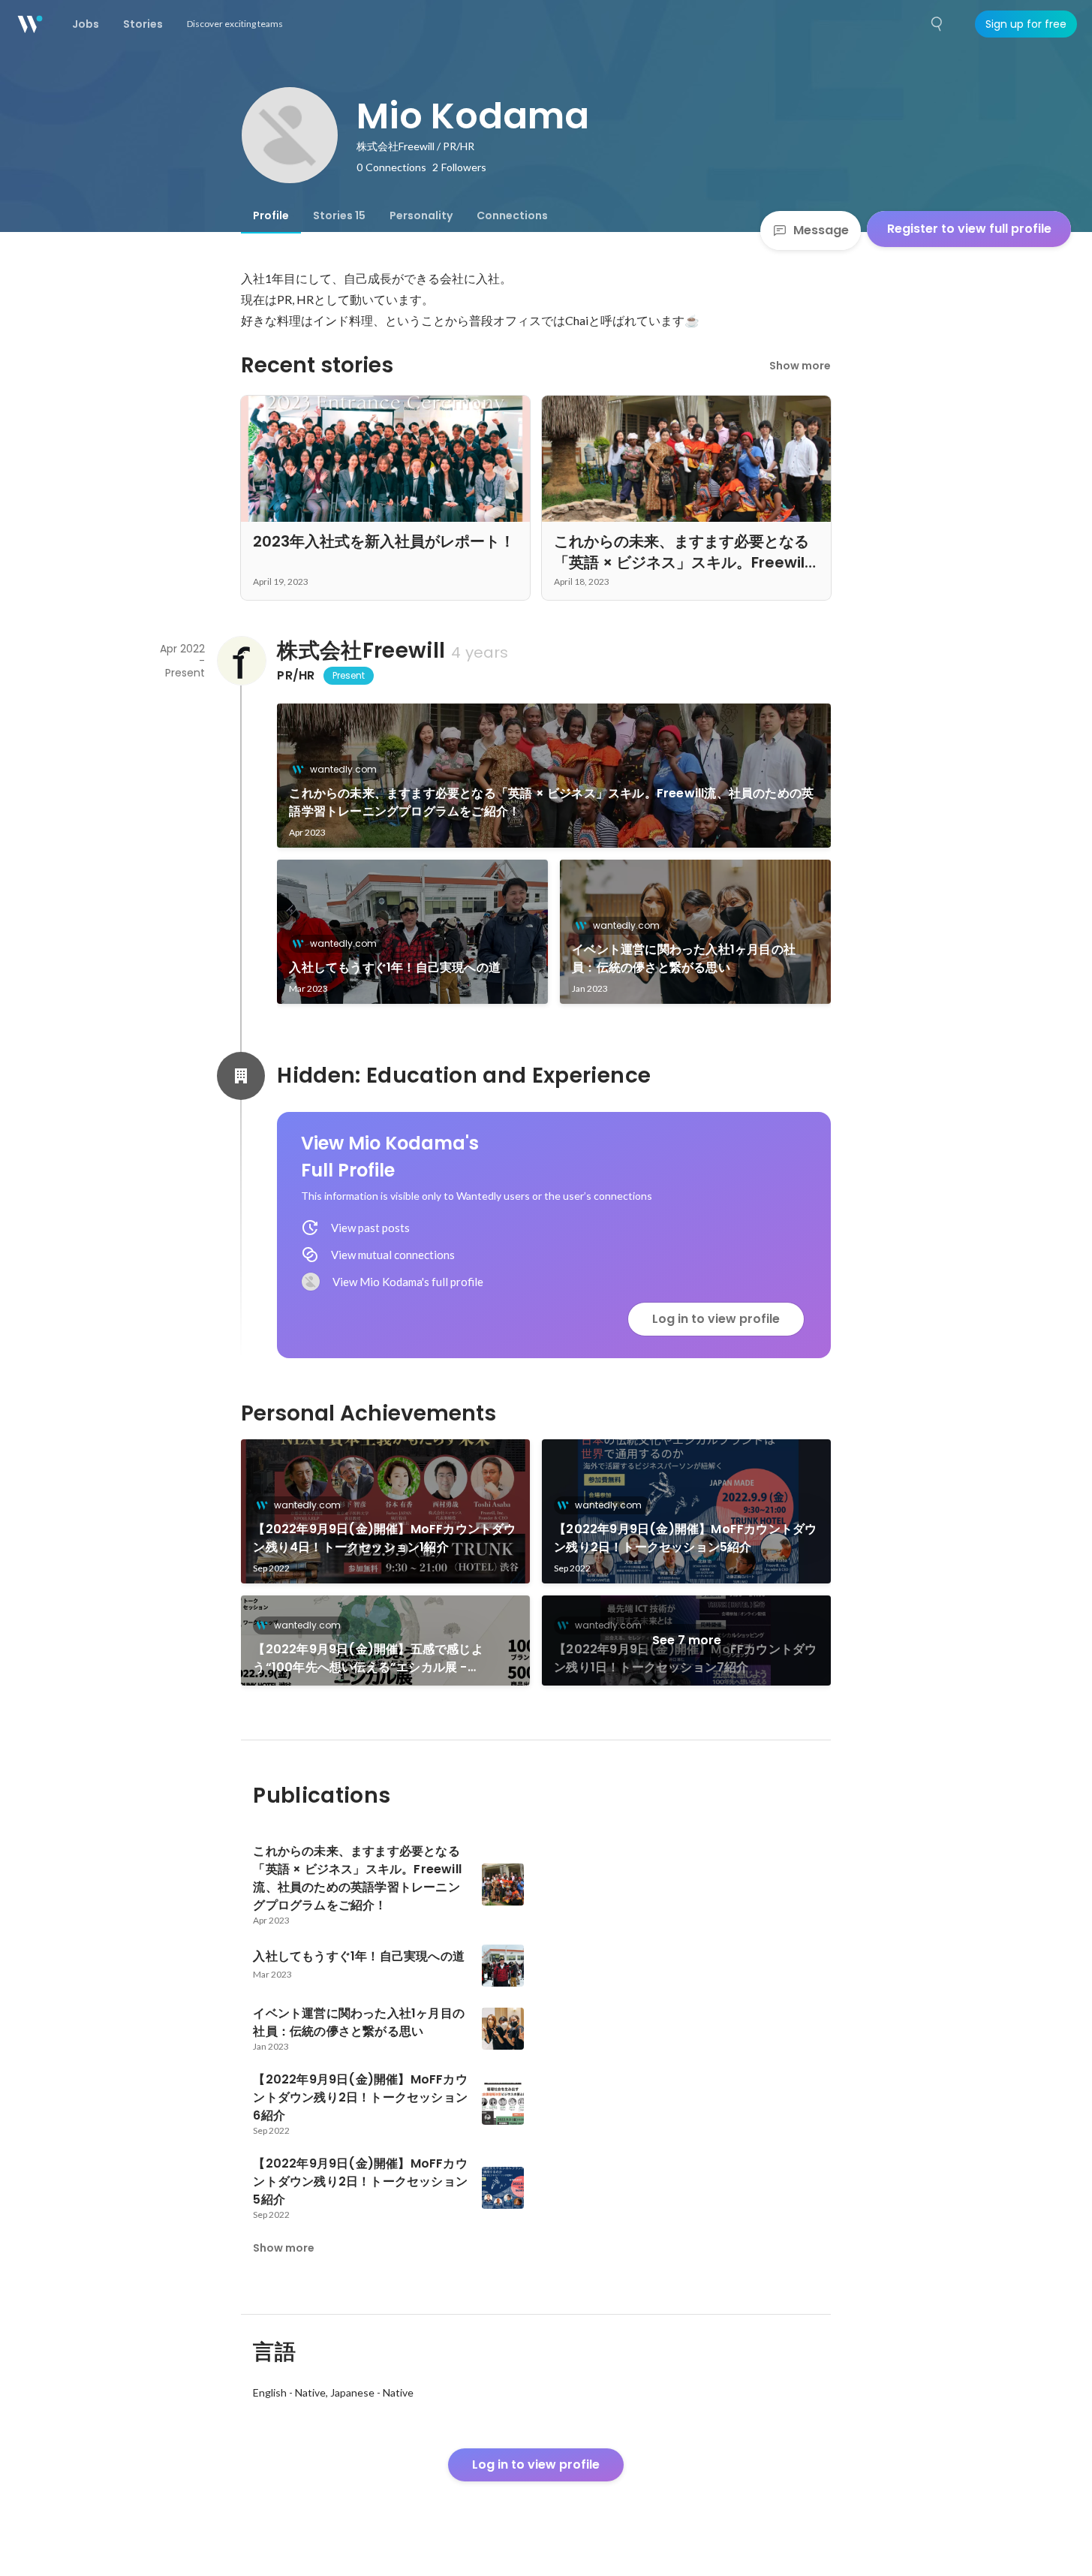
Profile (271, 215)
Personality (421, 215)
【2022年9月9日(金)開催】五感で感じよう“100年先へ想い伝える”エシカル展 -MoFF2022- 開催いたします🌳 (368, 1659)
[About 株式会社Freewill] (241, 661)
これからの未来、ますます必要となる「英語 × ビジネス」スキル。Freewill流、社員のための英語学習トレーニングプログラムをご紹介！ (551, 802)
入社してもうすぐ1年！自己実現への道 (395, 967)
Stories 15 (339, 215)
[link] (554, 776)
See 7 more (687, 1640)
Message (821, 230)
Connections (512, 215)
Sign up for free (1026, 24)
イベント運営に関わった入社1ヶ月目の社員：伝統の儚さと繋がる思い (684, 958)
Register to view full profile (969, 229)
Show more (800, 366)
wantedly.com (343, 769)
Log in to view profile (716, 1319)
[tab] (271, 215)
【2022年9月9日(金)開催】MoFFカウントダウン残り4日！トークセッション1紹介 (384, 1538)
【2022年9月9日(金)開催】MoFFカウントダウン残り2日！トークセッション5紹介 (685, 1538)
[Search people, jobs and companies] (937, 24)
